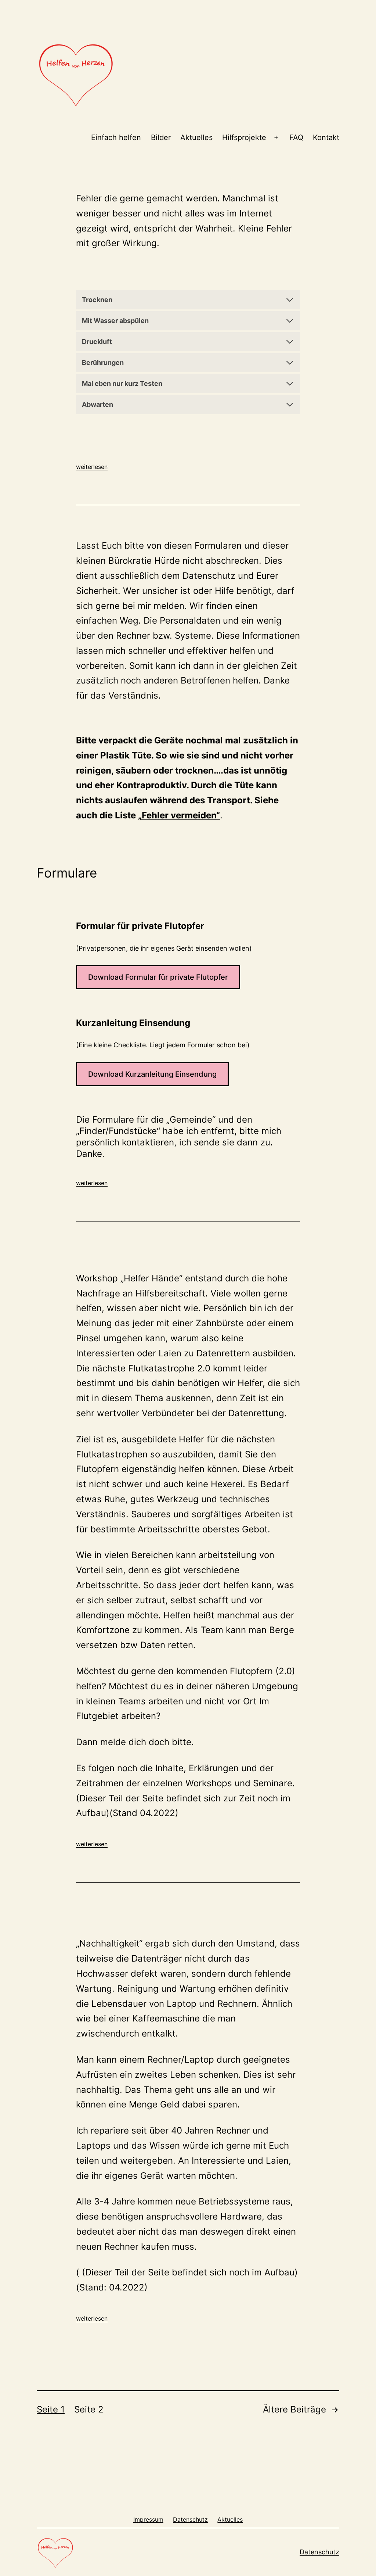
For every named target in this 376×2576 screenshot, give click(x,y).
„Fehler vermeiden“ (179, 815)
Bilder (161, 137)
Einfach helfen (116, 137)
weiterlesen (92, 467)
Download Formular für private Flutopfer (158, 977)
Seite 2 (89, 2409)
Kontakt (326, 137)
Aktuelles (196, 137)
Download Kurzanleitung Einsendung (152, 1074)
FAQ (296, 137)
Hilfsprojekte (244, 137)
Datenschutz (319, 2552)
